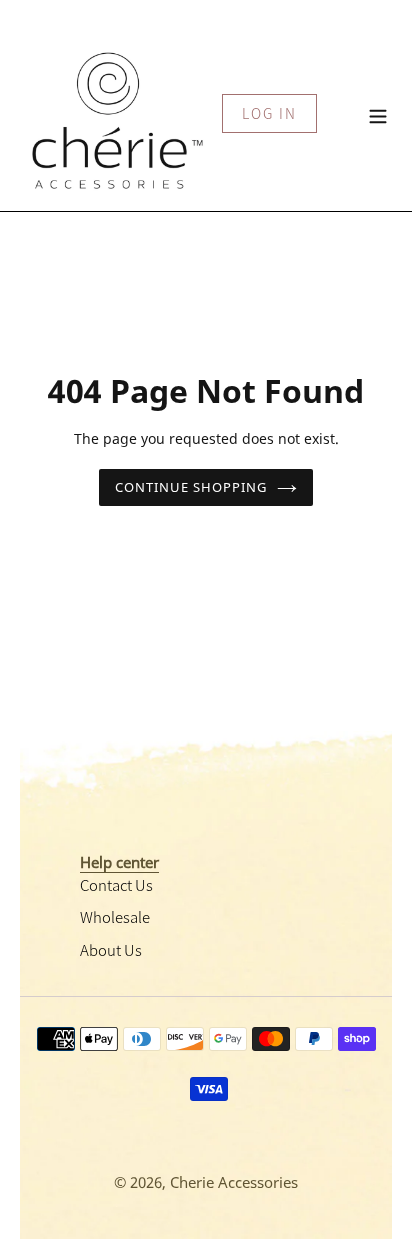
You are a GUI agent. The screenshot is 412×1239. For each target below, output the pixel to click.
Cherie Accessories (234, 1182)
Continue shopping (191, 487)
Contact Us (116, 884)
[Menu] (378, 113)
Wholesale (115, 916)
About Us (111, 949)
